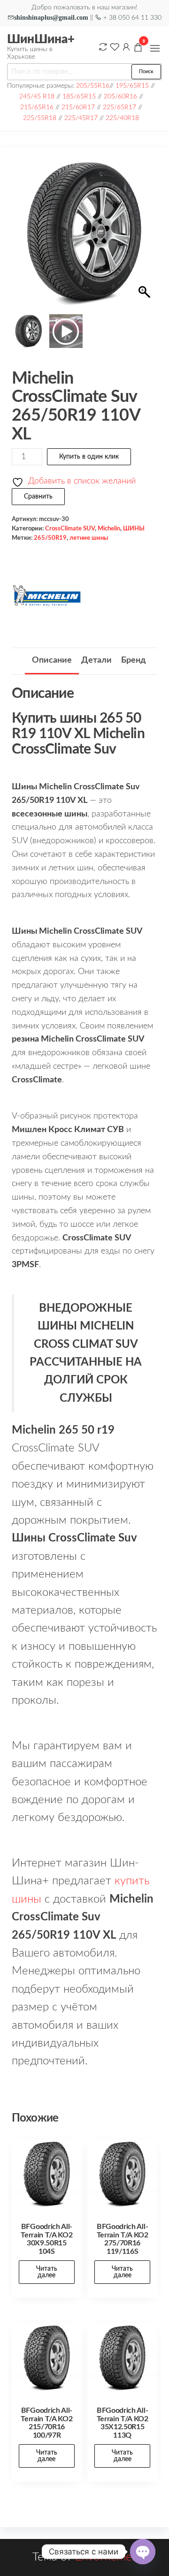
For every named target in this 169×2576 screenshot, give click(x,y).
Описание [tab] (52, 660)
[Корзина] (138, 49)
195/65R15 (132, 86)
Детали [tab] (96, 660)
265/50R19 (50, 538)
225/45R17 (81, 118)
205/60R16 (120, 96)
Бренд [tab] (133, 660)
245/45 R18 (37, 96)
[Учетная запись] (126, 47)
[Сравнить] (103, 47)
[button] (155, 48)
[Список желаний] (115, 47)
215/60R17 (78, 107)
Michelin (109, 529)
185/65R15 (79, 96)
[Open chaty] (143, 2552)
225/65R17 (119, 107)
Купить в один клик (89, 457)
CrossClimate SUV (70, 529)
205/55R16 (93, 86)
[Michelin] (47, 596)
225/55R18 (40, 118)
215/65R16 (37, 107)
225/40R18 (122, 118)
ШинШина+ (41, 39)
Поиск (146, 72)
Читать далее (47, 2272)
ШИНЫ (134, 529)
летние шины (89, 538)
